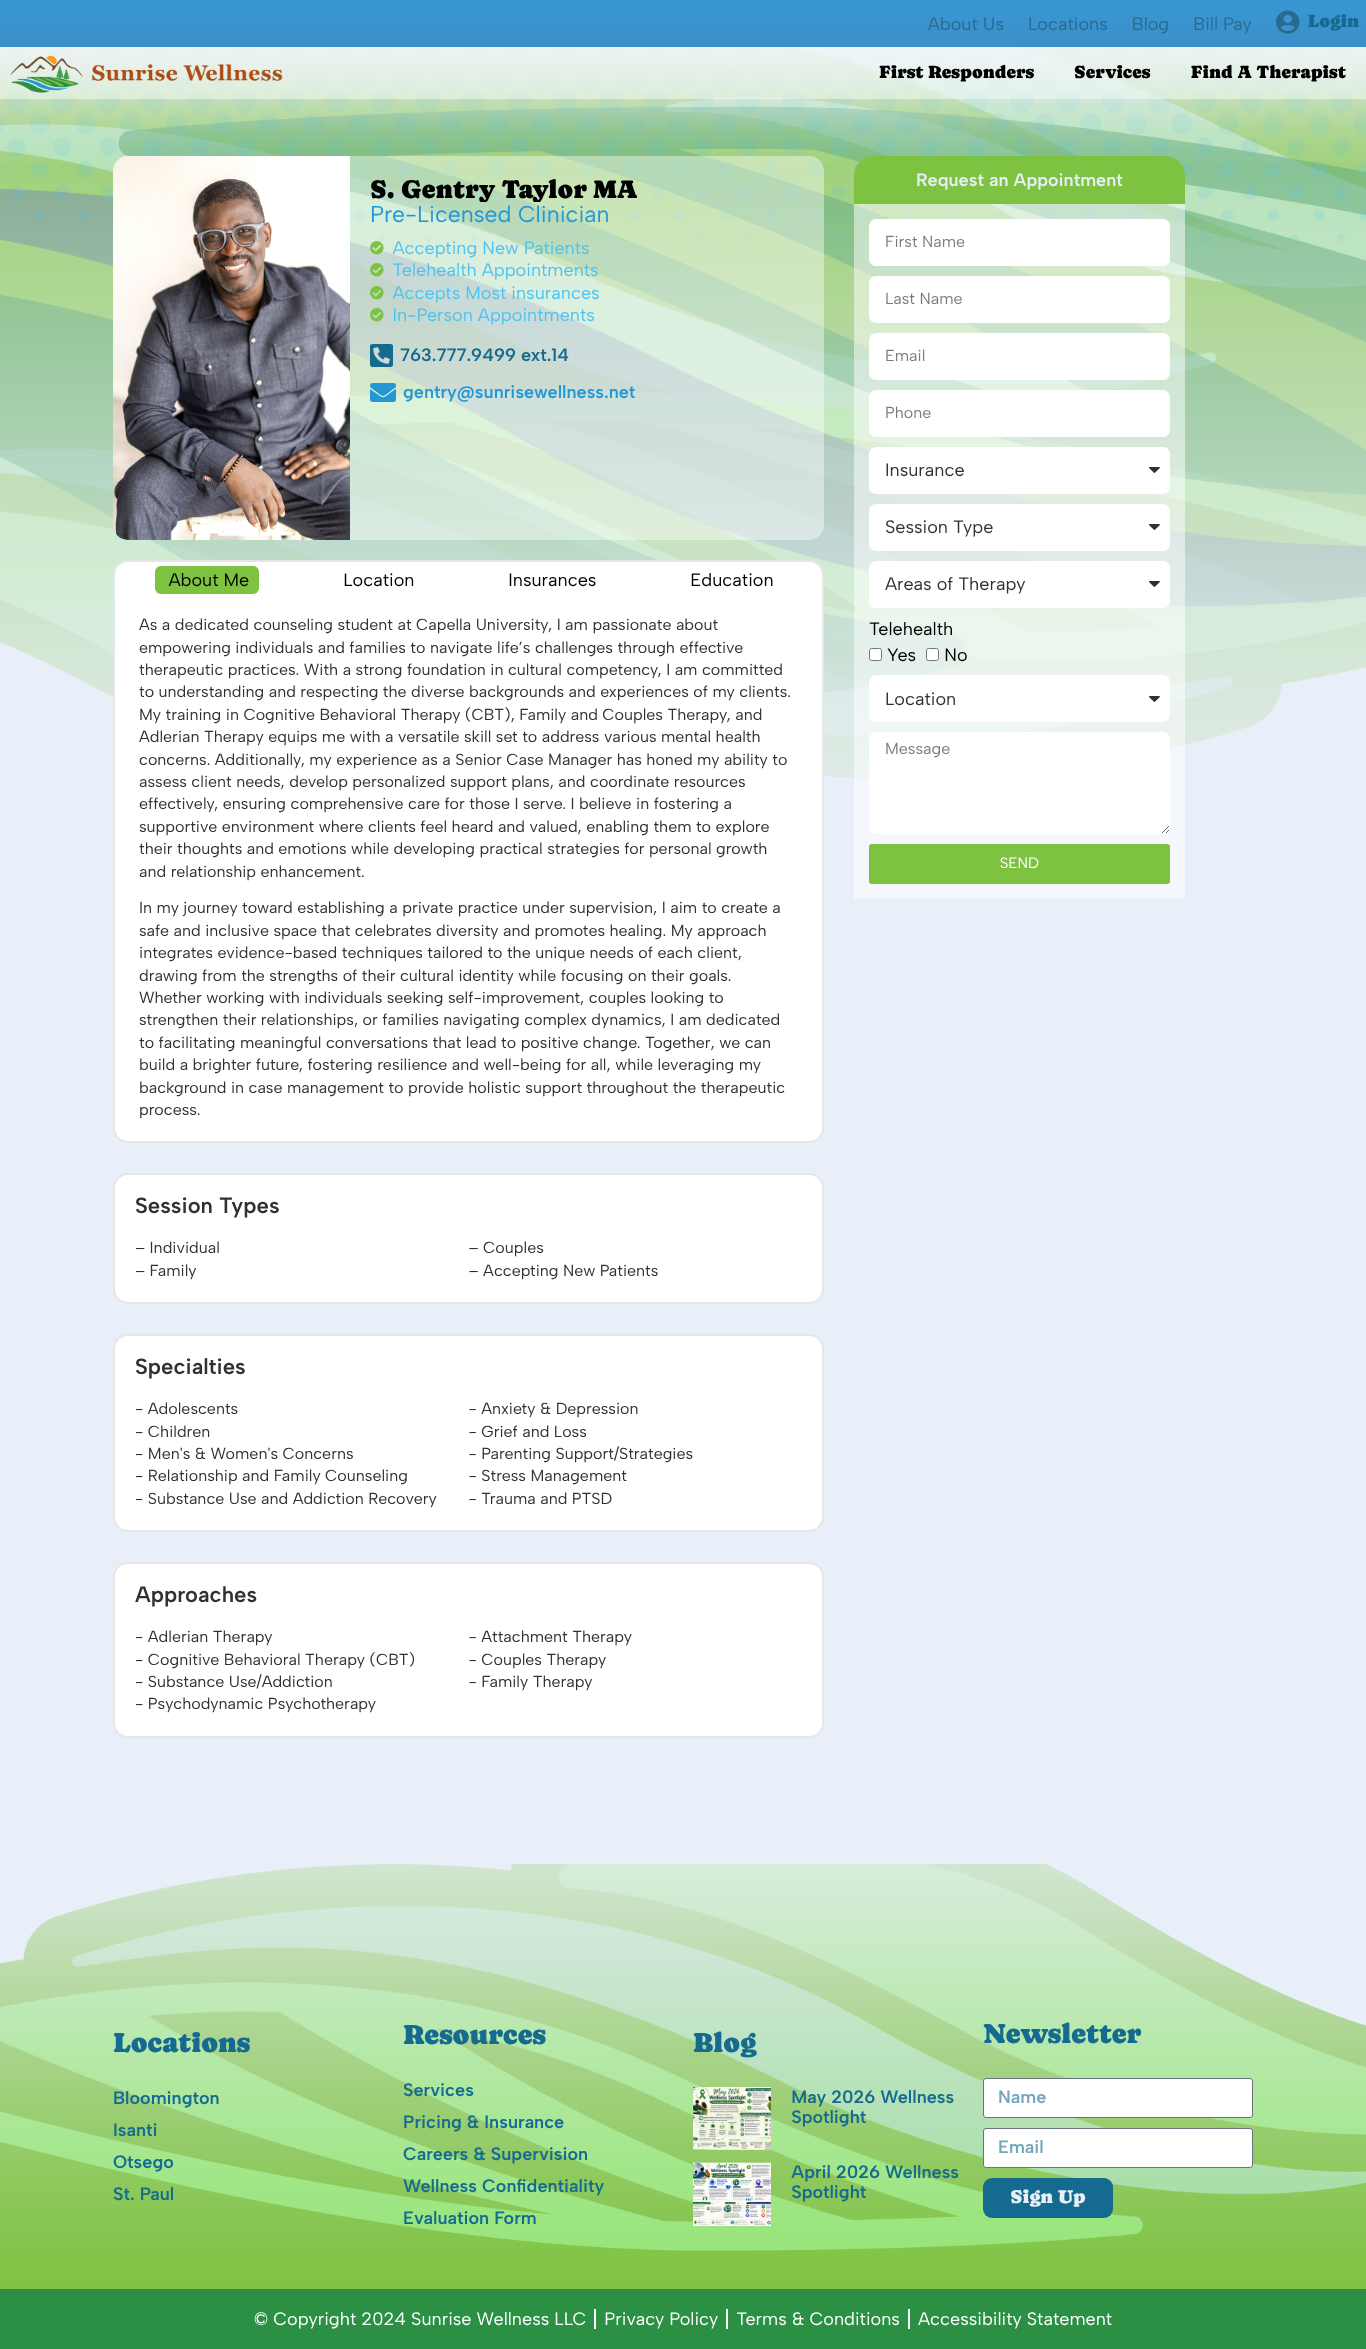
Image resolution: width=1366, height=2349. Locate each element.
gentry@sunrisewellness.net (486, 392)
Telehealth (911, 629)
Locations (1068, 24)
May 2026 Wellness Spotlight (872, 2107)
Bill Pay (1222, 24)
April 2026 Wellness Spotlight (875, 2182)
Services (1112, 72)
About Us (966, 24)
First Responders (956, 72)
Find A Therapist (1268, 72)
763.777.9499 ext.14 (484, 355)
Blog (1151, 24)
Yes (901, 655)
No (955, 655)
